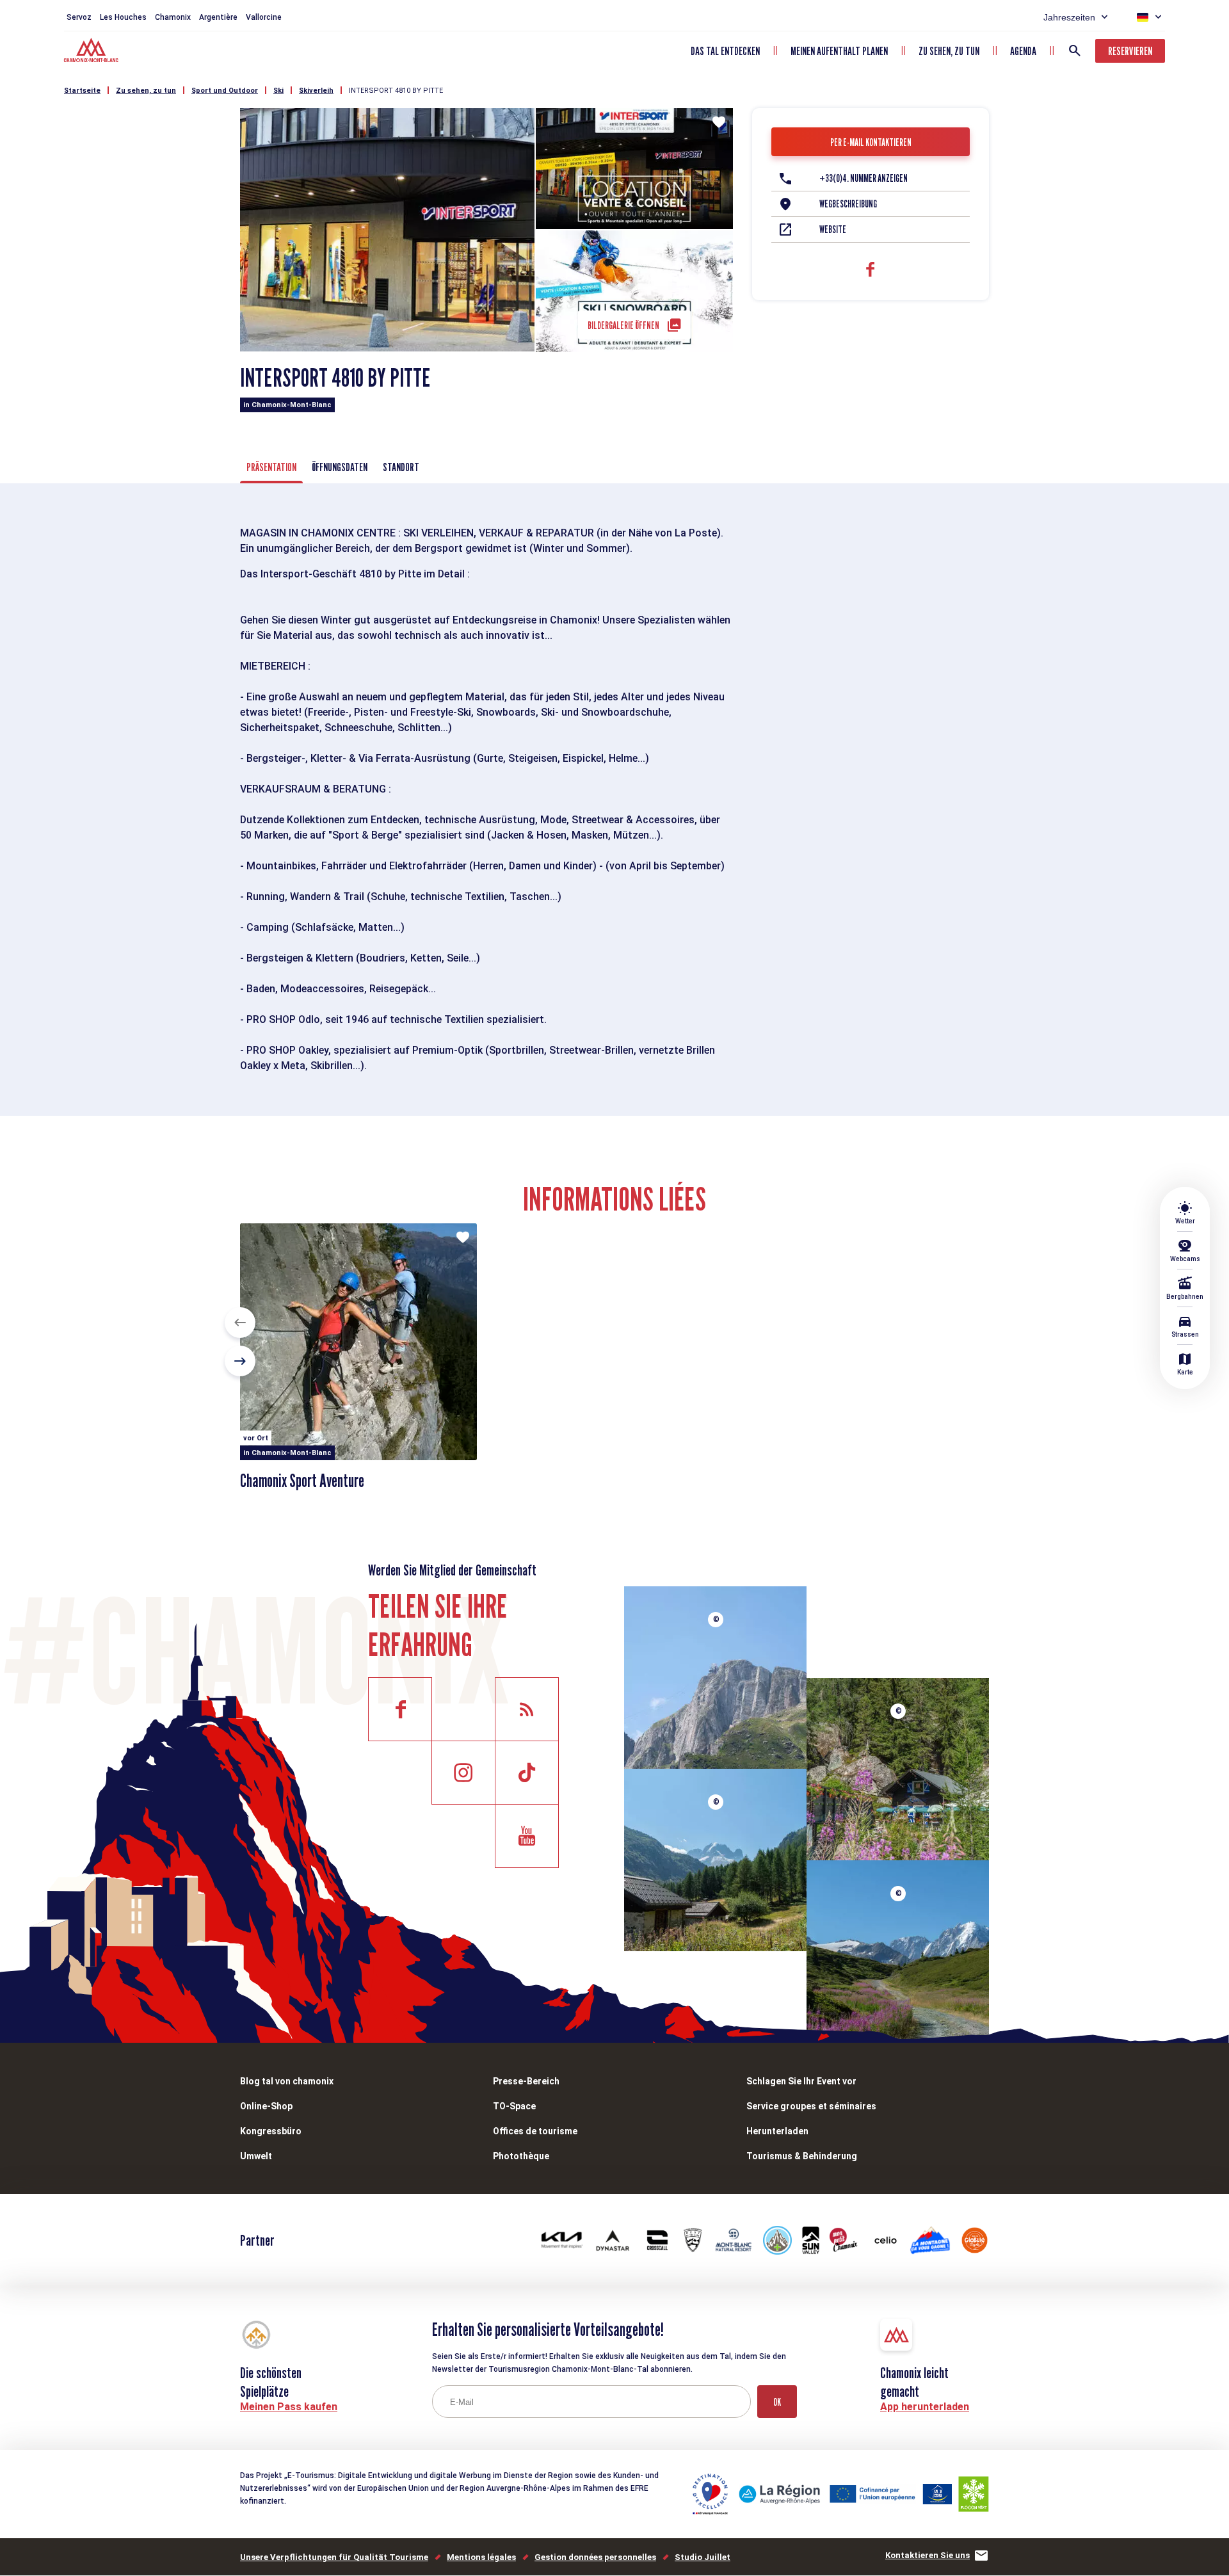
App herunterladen (925, 2407)
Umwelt (256, 2156)
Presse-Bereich (526, 2081)
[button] (240, 1323)
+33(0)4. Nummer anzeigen (864, 178)
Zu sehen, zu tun (949, 51)
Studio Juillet (703, 2557)
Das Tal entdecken (725, 51)
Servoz (79, 17)
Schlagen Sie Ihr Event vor (801, 2081)
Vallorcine (264, 17)
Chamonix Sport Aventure (302, 1481)
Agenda (1023, 51)
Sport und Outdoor (225, 91)
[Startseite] (92, 52)
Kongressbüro (271, 2131)
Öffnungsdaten (340, 467)
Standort (401, 467)
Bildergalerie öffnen (623, 326)
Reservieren (1130, 51)
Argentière (218, 17)
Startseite (82, 91)
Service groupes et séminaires (811, 2106)
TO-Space (514, 2106)
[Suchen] (1075, 51)
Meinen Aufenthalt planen (839, 51)
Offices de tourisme (535, 2131)
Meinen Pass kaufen (289, 2407)
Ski (278, 91)
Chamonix (173, 17)
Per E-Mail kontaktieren (871, 142)
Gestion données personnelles (595, 2557)
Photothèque (521, 2156)
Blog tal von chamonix (287, 2081)
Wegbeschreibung (848, 204)
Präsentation (271, 467)
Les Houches (123, 17)
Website (833, 229)
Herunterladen (777, 2131)
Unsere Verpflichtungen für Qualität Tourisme (334, 2557)
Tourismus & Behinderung (802, 2156)
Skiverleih (316, 91)
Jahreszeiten (1069, 17)
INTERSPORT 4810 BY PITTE (396, 91)
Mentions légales (481, 2557)
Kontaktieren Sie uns (928, 2555)
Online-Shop (266, 2106)
